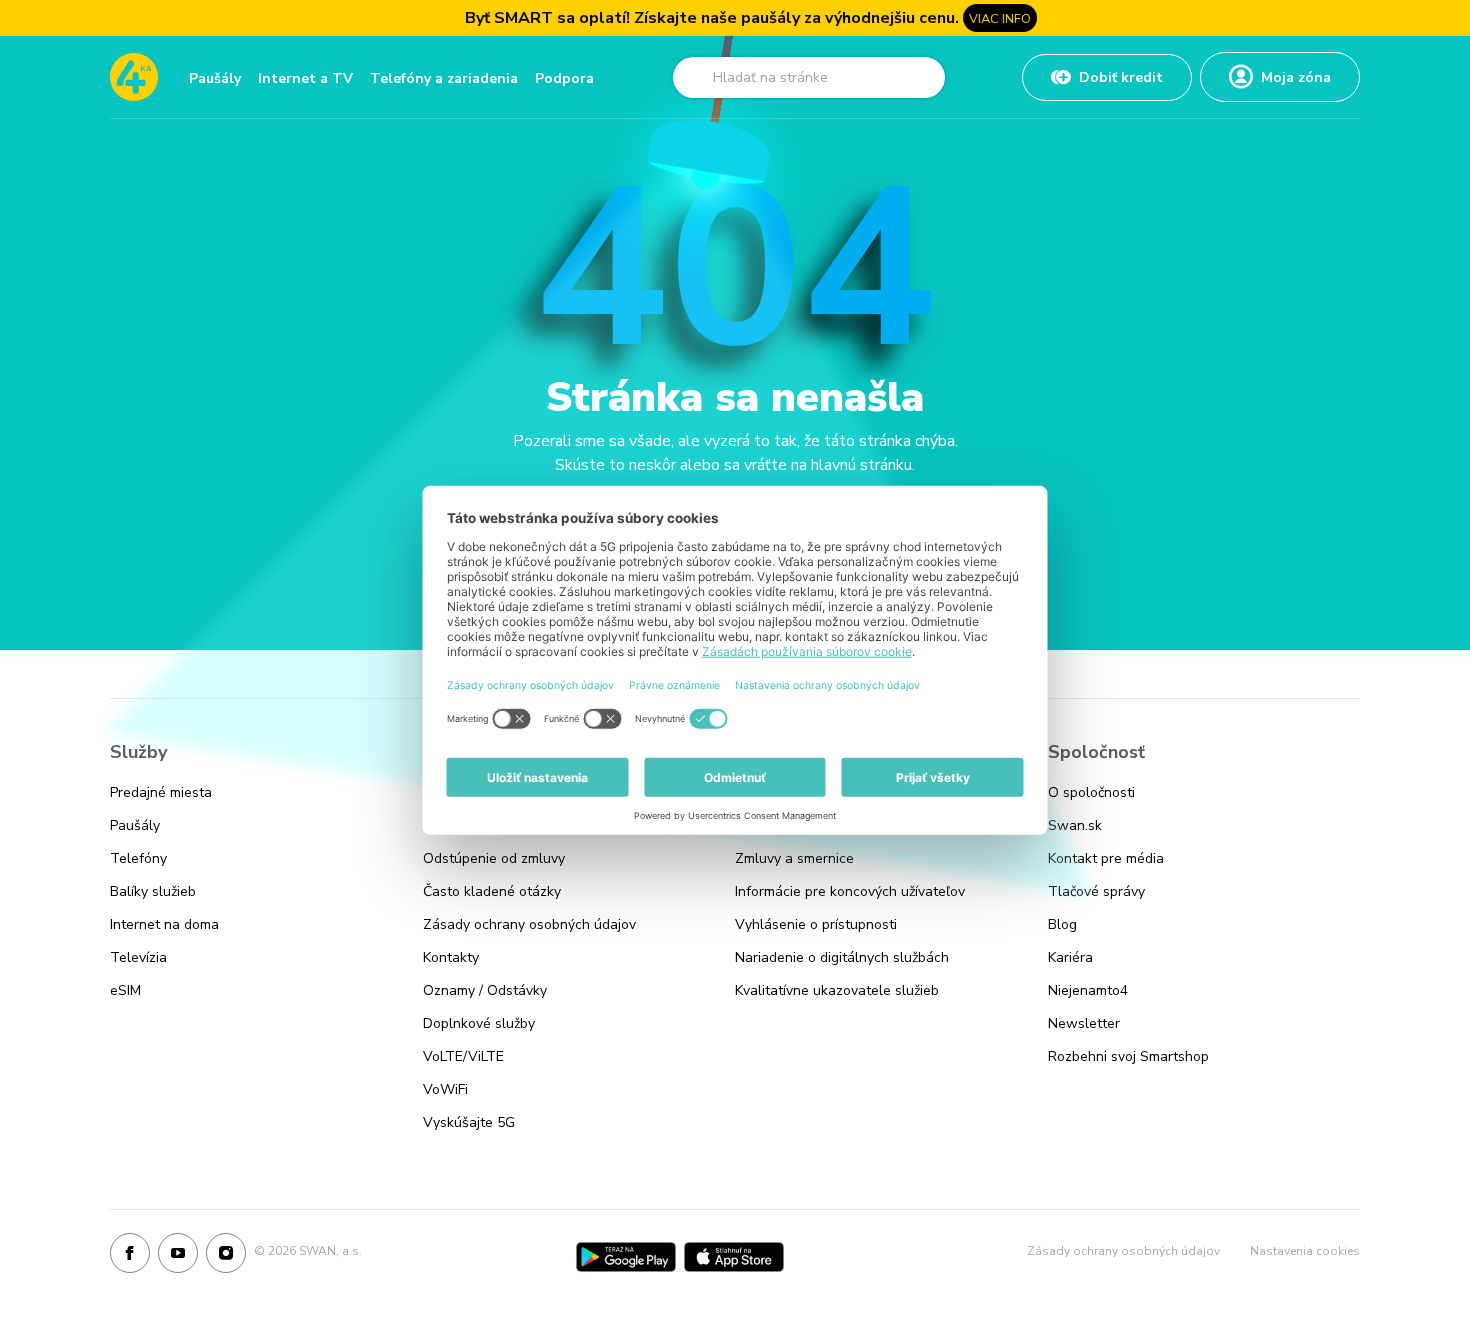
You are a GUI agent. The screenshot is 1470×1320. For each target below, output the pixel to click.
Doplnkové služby (479, 1023)
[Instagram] (226, 1257)
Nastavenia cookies (1305, 1251)
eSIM (125, 990)
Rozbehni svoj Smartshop (1128, 1056)
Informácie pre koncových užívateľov (850, 891)
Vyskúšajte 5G (469, 1122)
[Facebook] (130, 1257)
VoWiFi (445, 1089)
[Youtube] (178, 1257)
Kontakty (451, 957)
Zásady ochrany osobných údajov (529, 924)
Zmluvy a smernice (794, 858)
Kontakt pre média (1106, 858)
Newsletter (1084, 1023)
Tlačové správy (1096, 891)
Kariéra (1070, 957)
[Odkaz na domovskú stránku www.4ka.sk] (134, 77)
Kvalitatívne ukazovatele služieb (837, 990)
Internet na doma (164, 924)
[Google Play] (626, 1257)
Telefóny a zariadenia (444, 78)
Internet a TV (305, 78)
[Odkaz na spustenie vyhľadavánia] (695, 77)
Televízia (138, 957)
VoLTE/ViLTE (463, 1056)
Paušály (215, 78)
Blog (1062, 924)
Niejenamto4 (1088, 990)
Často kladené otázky (492, 891)
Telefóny (138, 858)
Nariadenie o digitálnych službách (842, 957)
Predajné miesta (161, 792)
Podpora (564, 78)
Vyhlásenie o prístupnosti (816, 924)
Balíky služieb (153, 891)
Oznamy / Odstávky (485, 990)
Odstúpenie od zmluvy (494, 858)
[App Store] (734, 1257)
